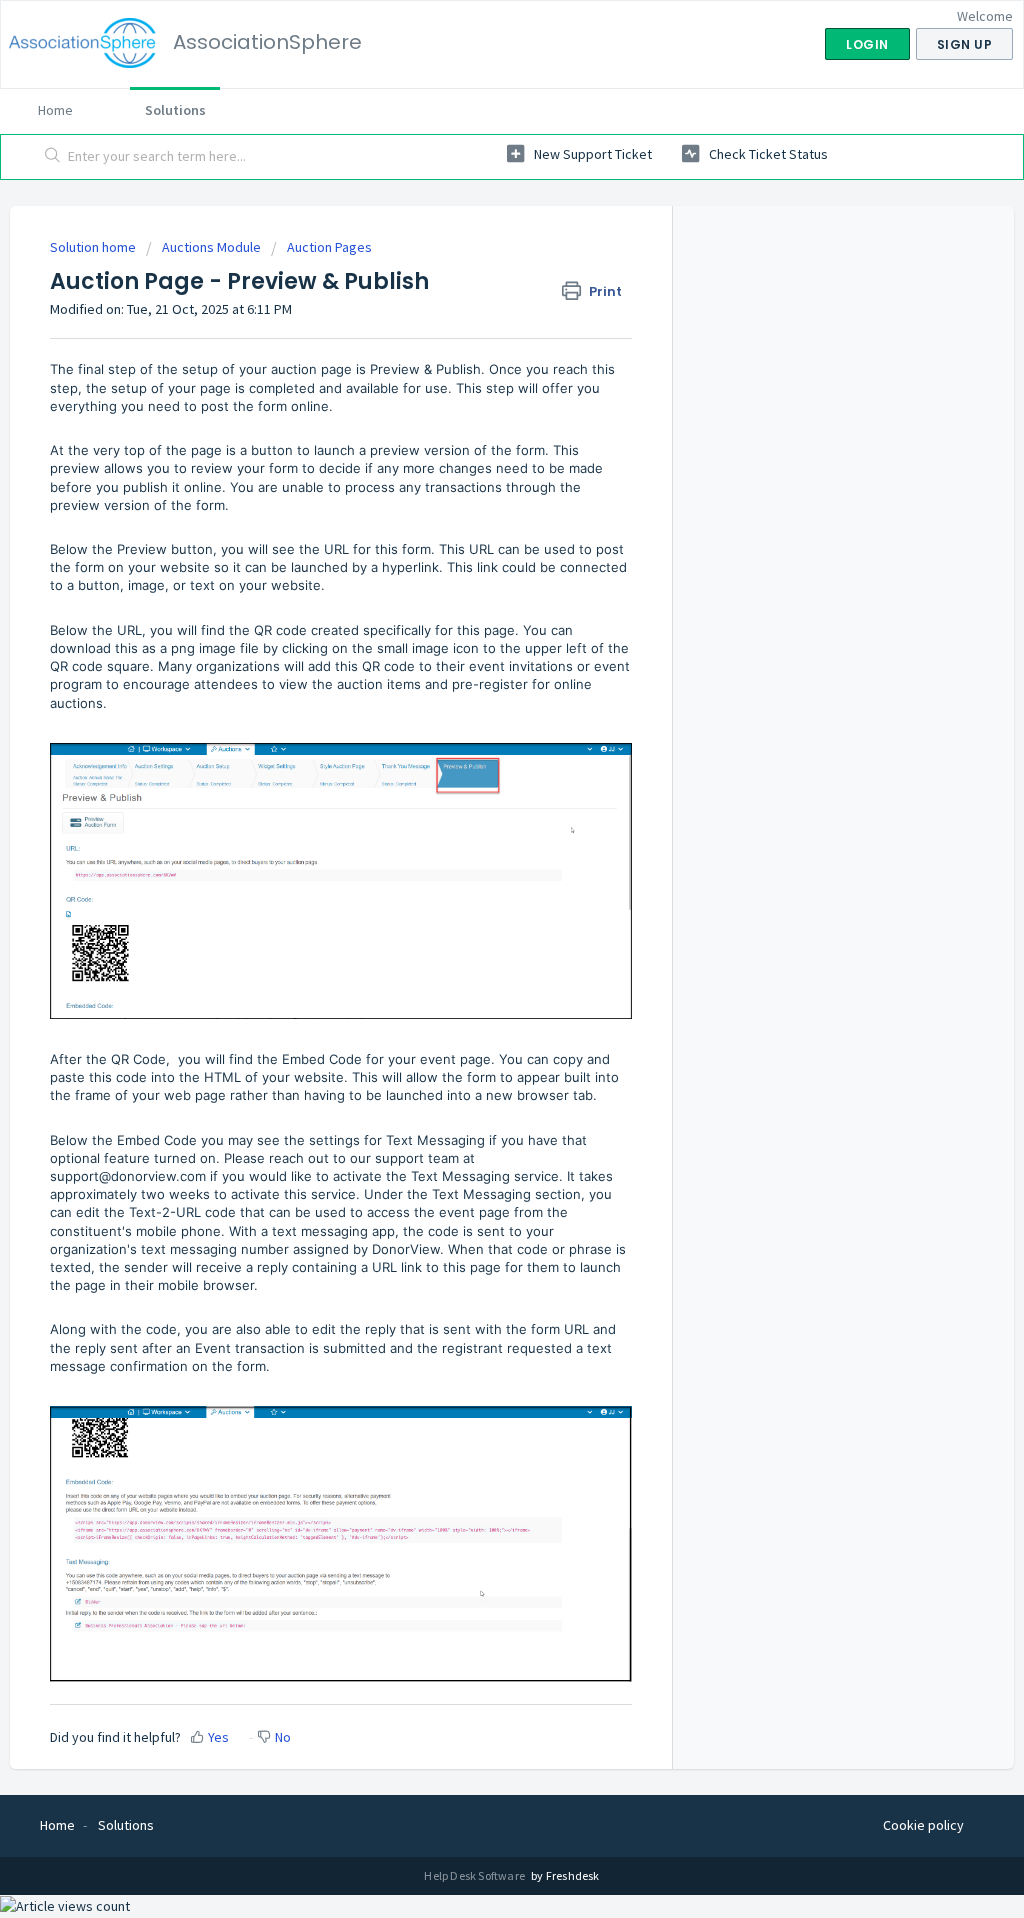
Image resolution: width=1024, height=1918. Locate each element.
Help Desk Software (475, 1875)
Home (55, 110)
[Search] (53, 157)
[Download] (475, 712)
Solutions (175, 110)
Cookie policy (923, 1825)
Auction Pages (329, 247)
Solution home (94, 247)
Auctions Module (211, 247)
